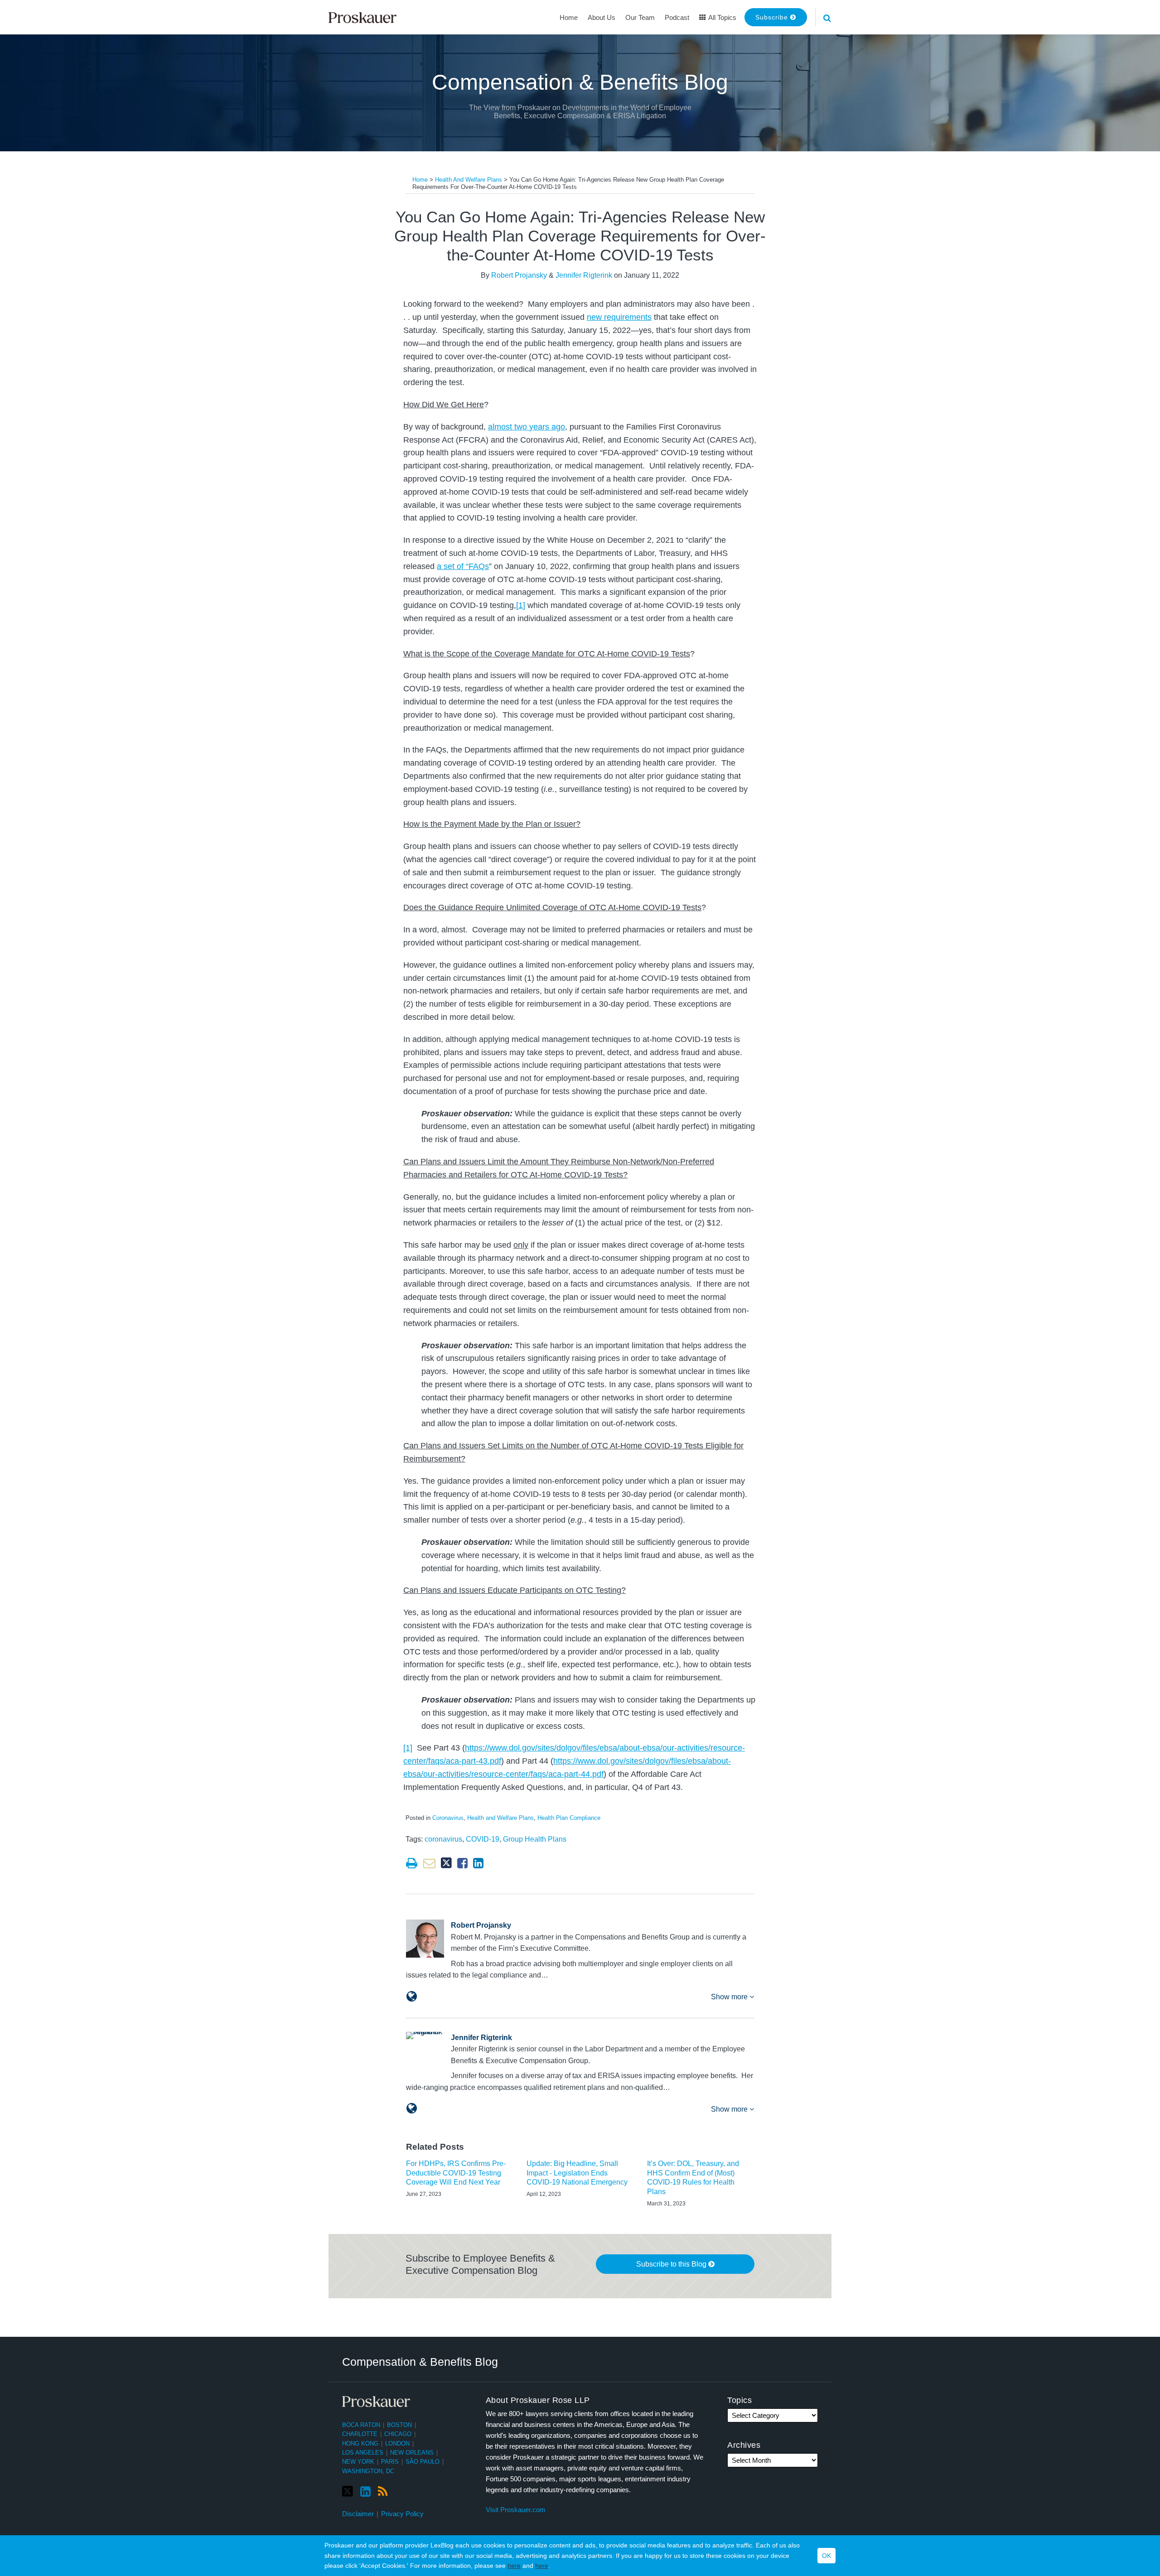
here (514, 2566)
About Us (602, 17)
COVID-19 (483, 1839)
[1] (521, 605)
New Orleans (412, 2453)
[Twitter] (348, 2492)
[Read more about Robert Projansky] (412, 1997)
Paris (390, 2462)
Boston (399, 2425)
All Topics (722, 17)
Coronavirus (448, 1818)
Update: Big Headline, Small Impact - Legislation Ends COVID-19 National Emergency (577, 2173)
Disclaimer (358, 2514)
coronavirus (443, 1839)
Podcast (677, 17)
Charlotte (360, 2434)
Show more (730, 1997)
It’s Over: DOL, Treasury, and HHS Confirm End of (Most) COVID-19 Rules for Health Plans (693, 2178)
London (397, 2443)
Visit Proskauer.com (516, 2510)
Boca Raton (361, 2425)
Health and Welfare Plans (469, 180)
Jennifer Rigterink (584, 275)
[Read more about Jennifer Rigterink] (412, 2108)
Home (569, 17)
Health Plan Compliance (569, 1818)
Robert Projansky (519, 275)
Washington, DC (368, 2471)
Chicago (398, 2434)
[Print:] (412, 1863)
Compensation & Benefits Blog (580, 82)
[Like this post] (462, 1863)
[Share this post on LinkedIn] (478, 1863)
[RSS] (383, 2492)
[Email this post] (429, 1863)
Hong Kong (360, 2443)
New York (358, 2462)
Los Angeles (363, 2453)
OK (826, 2556)
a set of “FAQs (463, 566)
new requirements (619, 317)
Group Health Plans (535, 1839)
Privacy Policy (402, 2514)
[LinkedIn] (365, 2492)
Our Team (640, 17)
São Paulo (423, 2462)
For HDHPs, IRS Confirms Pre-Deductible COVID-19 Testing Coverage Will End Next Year (456, 2173)
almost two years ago (527, 427)
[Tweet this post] (446, 1863)
